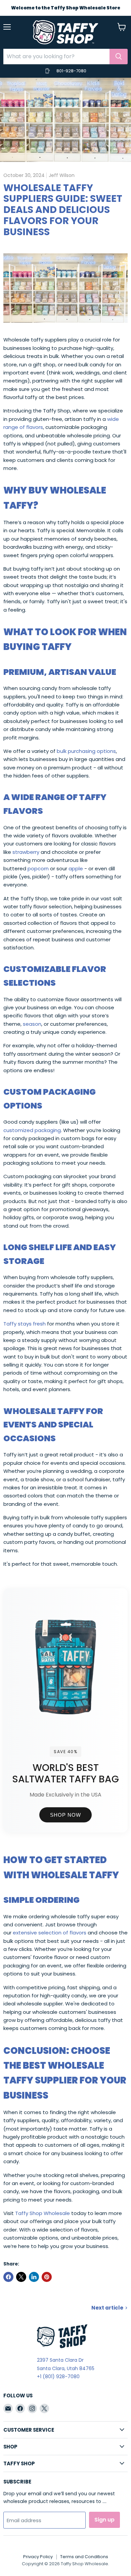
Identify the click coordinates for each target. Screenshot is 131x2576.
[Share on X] (21, 2277)
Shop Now (65, 1815)
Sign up (104, 2520)
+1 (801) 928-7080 (58, 2377)
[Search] (119, 57)
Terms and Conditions (84, 2557)
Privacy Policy (38, 2557)
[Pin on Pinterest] (47, 2277)
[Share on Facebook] (8, 2277)
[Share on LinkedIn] (34, 2277)
